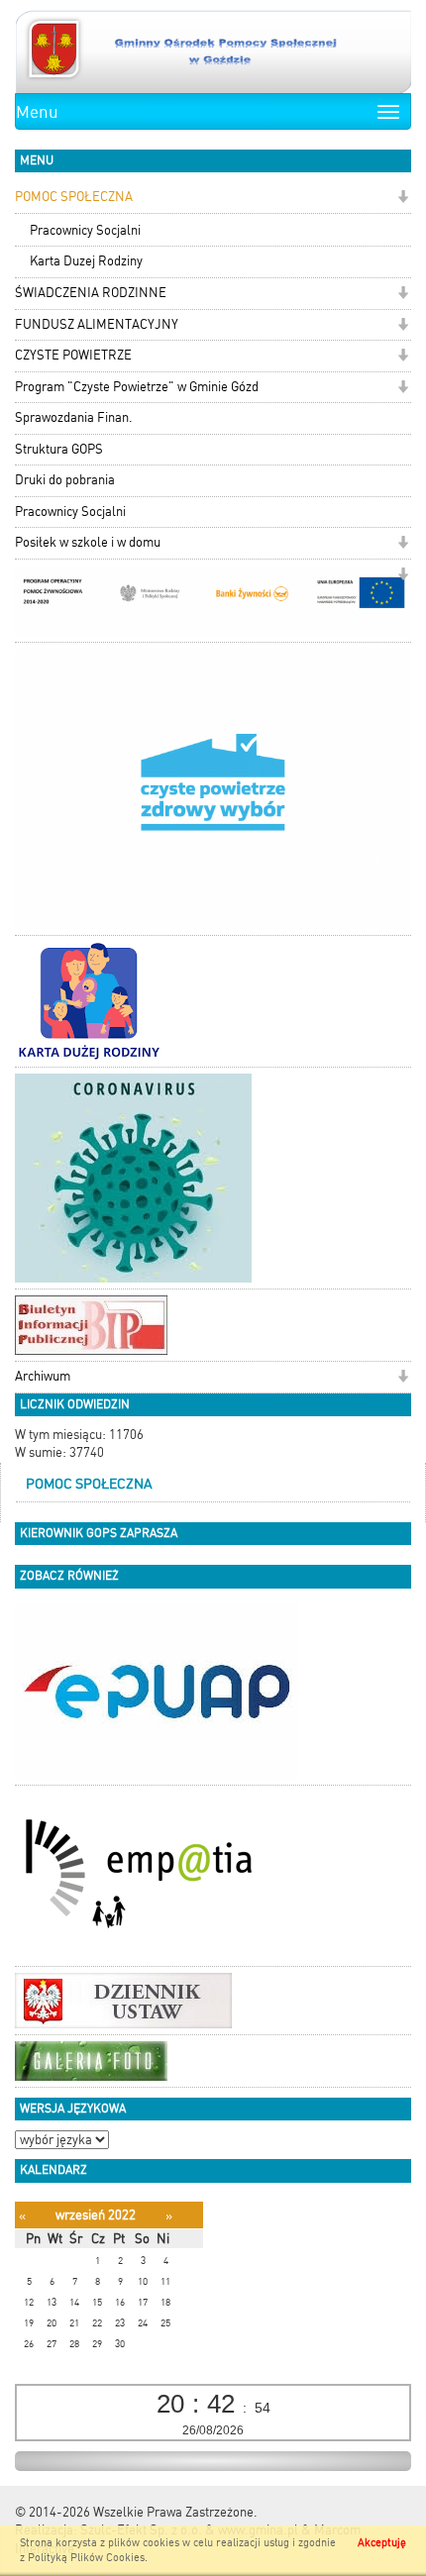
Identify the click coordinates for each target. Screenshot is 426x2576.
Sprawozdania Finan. (74, 417)
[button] (403, 199)
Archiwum (43, 1376)
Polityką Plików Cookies (86, 2558)
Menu (37, 112)
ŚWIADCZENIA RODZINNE (91, 293)
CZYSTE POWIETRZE (73, 355)
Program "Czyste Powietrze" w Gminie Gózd (137, 387)
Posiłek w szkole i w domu (88, 542)
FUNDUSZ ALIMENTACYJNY (97, 324)
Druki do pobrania (65, 480)
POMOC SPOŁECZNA (74, 197)
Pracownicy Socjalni (85, 230)
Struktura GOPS (59, 449)
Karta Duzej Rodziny (86, 261)
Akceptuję (382, 2543)
